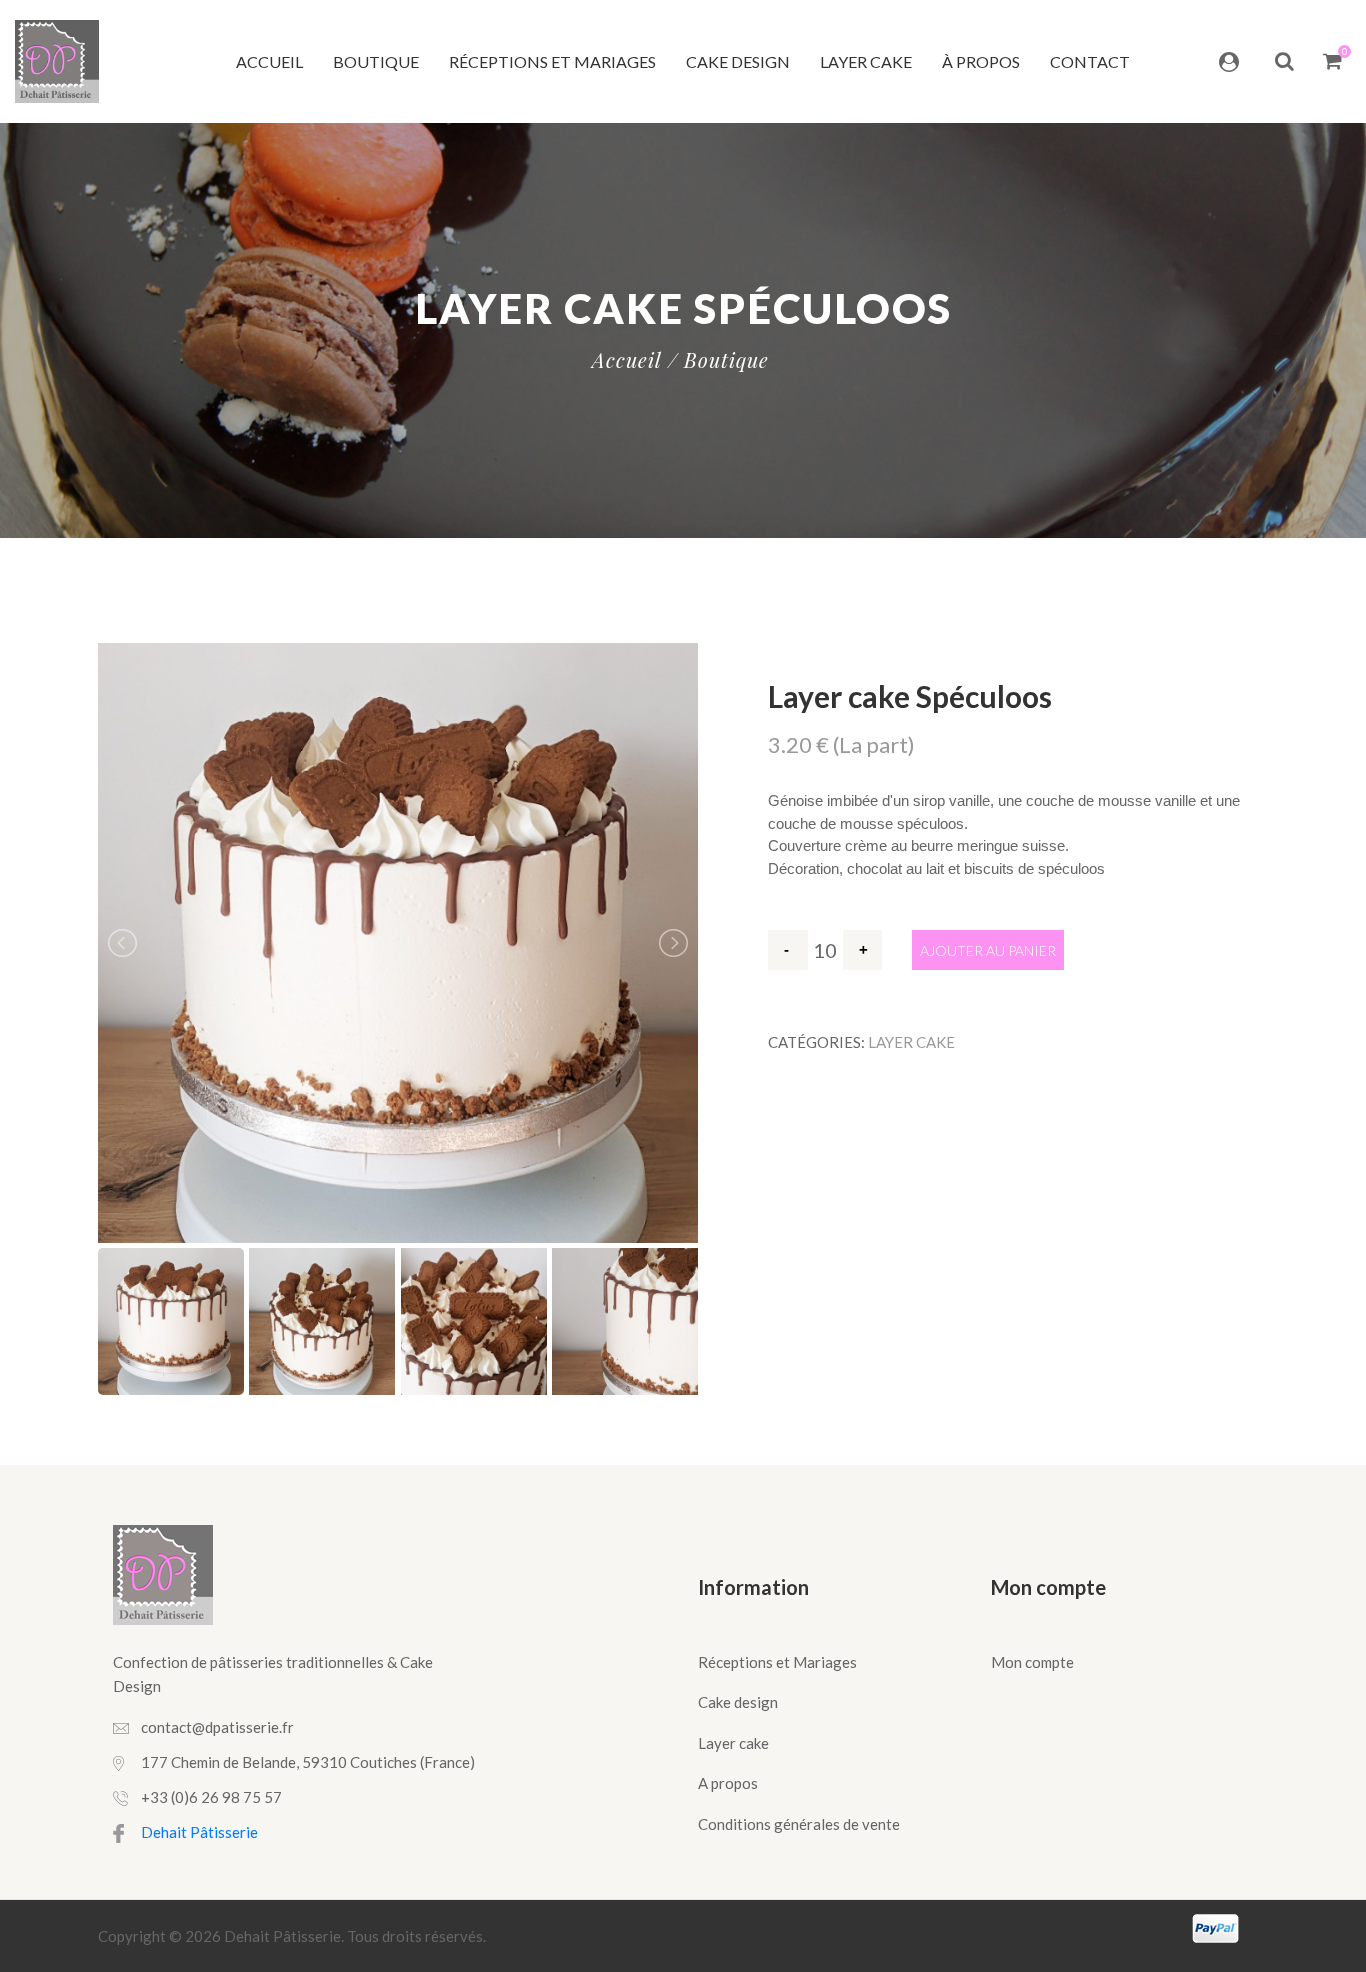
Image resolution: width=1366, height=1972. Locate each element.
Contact (1090, 61)
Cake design (738, 61)
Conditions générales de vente (799, 1824)
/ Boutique (718, 360)
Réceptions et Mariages (552, 61)
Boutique (376, 61)
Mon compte (1032, 1662)
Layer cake (866, 61)
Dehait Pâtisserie (199, 1832)
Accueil (269, 61)
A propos (728, 1783)
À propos (981, 61)
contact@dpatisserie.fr (217, 1727)
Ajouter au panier (988, 950)
